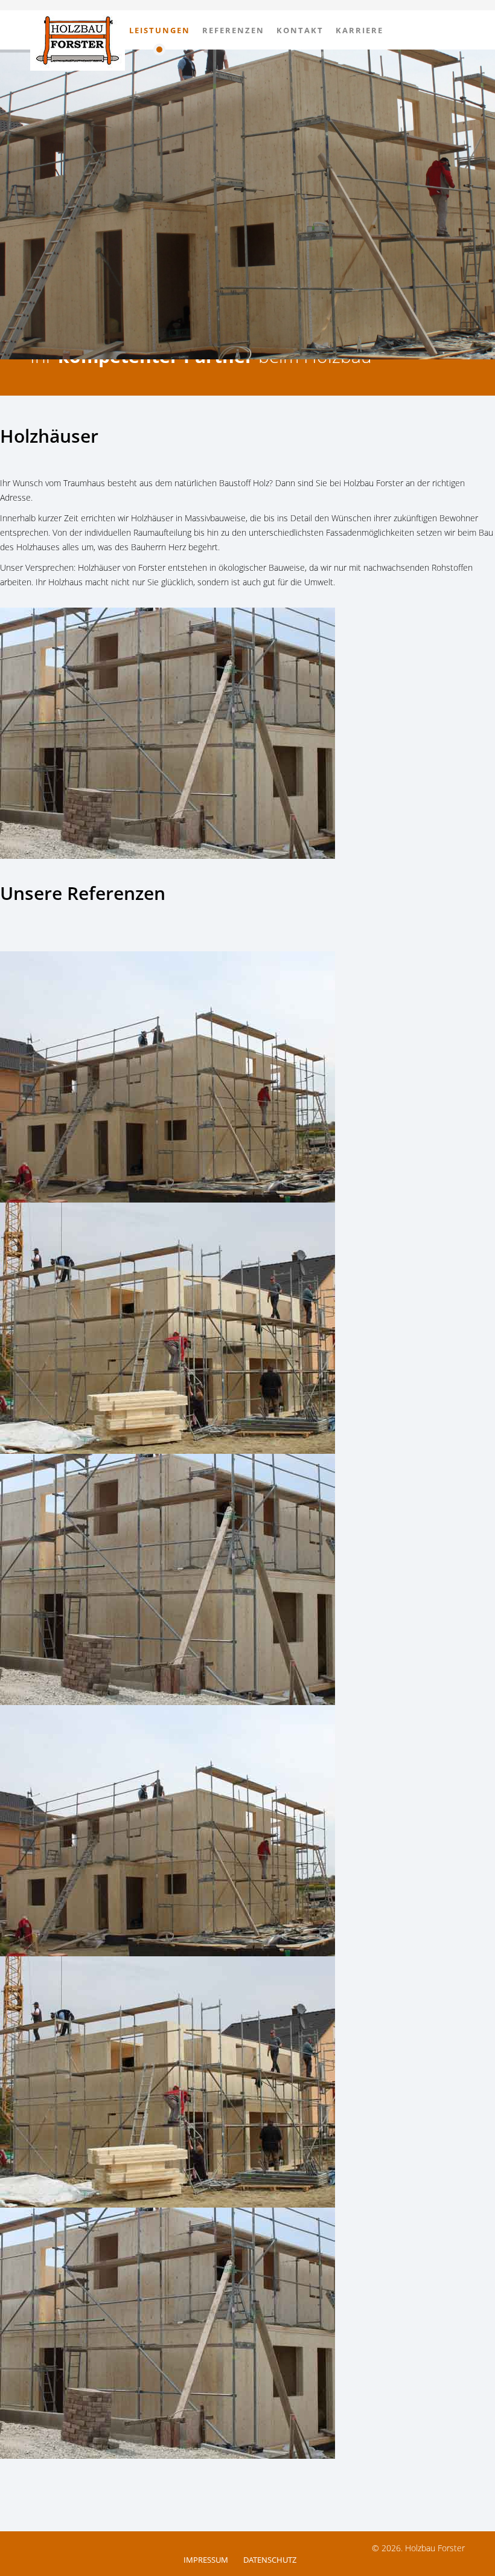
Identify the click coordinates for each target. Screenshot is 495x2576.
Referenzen (233, 30)
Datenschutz (270, 2560)
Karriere (359, 30)
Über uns (92, 30)
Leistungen (160, 30)
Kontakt (300, 30)
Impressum (206, 2560)
